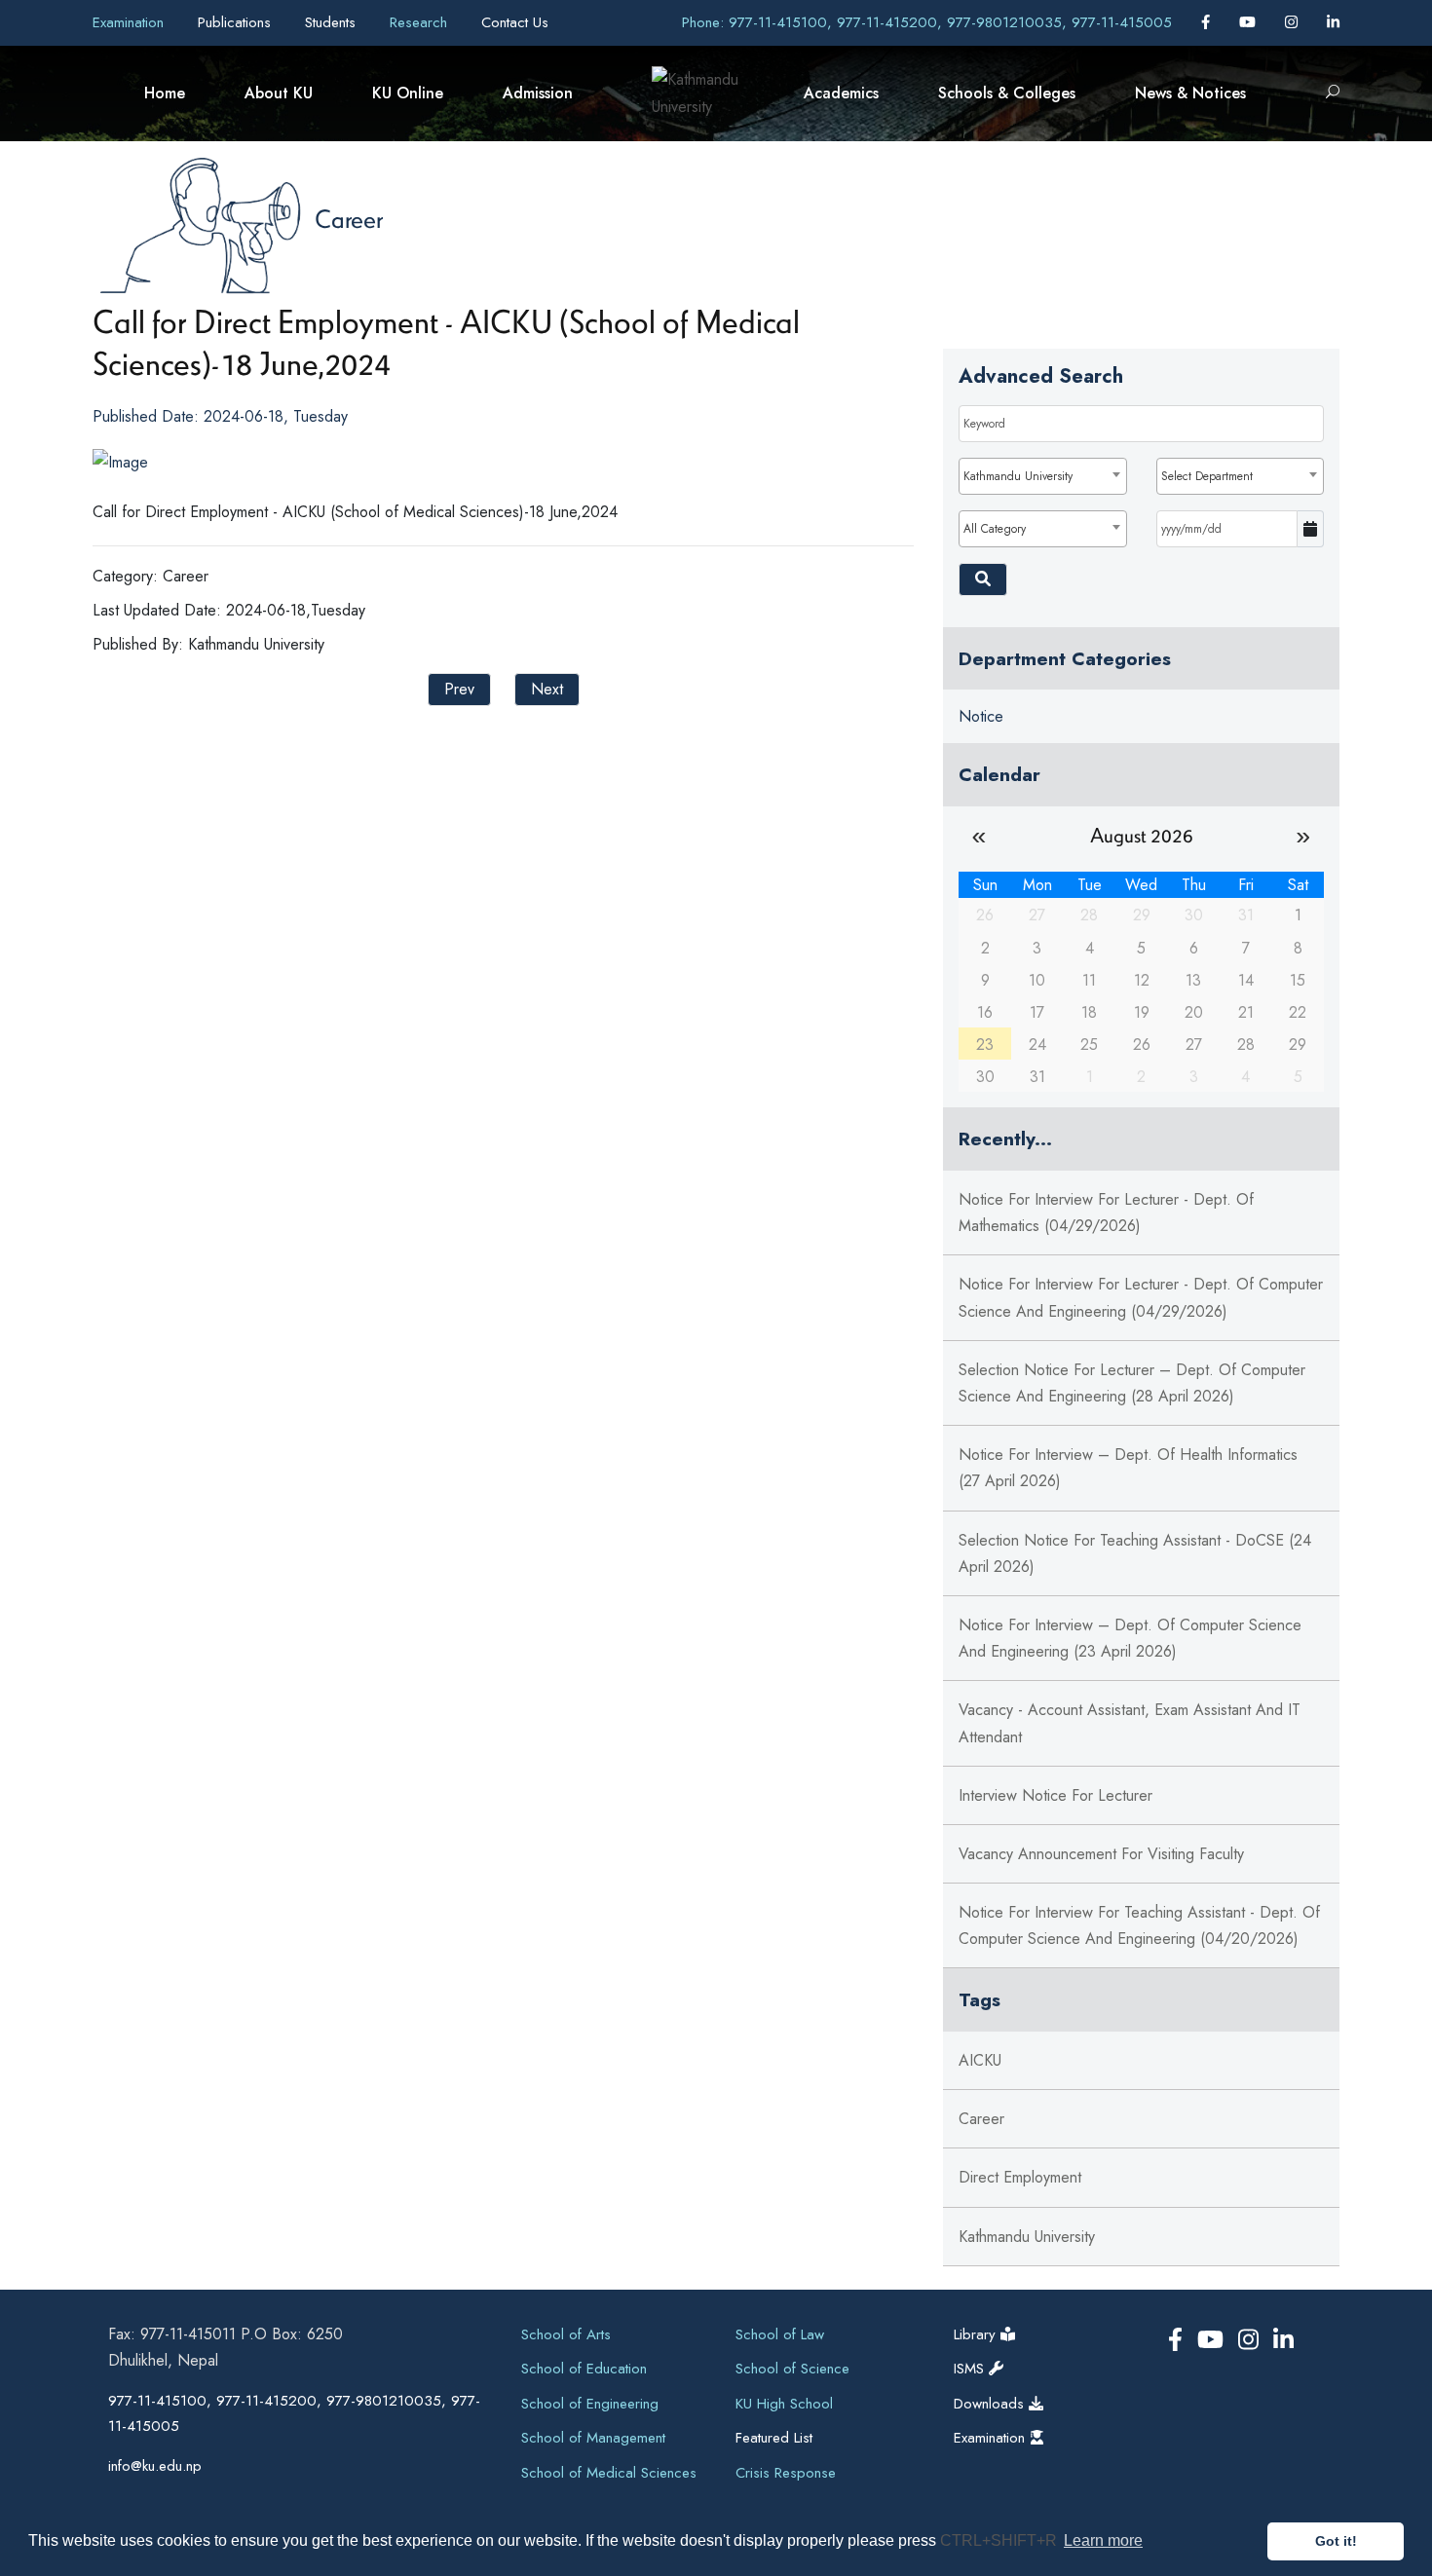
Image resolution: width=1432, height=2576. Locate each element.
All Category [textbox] (995, 529)
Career (349, 218)
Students (333, 22)
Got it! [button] (1336, 2541)
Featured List (774, 2438)
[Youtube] (1250, 22)
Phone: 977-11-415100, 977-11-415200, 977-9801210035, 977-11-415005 (927, 22)
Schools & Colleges (1007, 93)
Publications (237, 22)
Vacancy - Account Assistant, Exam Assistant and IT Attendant (1130, 1723)
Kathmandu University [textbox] (1018, 476)
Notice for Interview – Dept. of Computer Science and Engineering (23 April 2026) (1130, 1638)
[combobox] (1042, 476)
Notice (981, 716)
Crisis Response (786, 2473)
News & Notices (1190, 93)
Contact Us (515, 22)
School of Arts (566, 2334)
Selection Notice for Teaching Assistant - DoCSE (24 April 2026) (1135, 1553)
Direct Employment (1020, 2177)
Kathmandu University (1027, 2237)
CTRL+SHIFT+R (1000, 2540)
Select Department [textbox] (1207, 476)
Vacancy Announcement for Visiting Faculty (1101, 1854)
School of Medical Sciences (609, 2473)
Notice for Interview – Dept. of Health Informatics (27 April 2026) (1128, 1468)
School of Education (584, 2369)
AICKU (980, 2060)
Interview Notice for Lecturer (1055, 1795)
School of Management (593, 2438)
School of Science (792, 2369)
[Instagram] (1294, 22)
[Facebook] (1208, 22)
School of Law (780, 2334)
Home (165, 93)
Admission (538, 93)
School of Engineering (590, 2404)
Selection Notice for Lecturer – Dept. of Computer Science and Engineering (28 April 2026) (1132, 1383)
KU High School (784, 2404)
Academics (841, 93)
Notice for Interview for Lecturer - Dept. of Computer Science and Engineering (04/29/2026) (1141, 1297)
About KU (279, 93)
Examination (131, 22)
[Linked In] (1333, 22)
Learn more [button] (1103, 2540)
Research (421, 22)
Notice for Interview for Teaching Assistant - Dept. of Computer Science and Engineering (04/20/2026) (1139, 1925)
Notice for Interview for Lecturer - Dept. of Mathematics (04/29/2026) (1106, 1213)
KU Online (408, 93)
